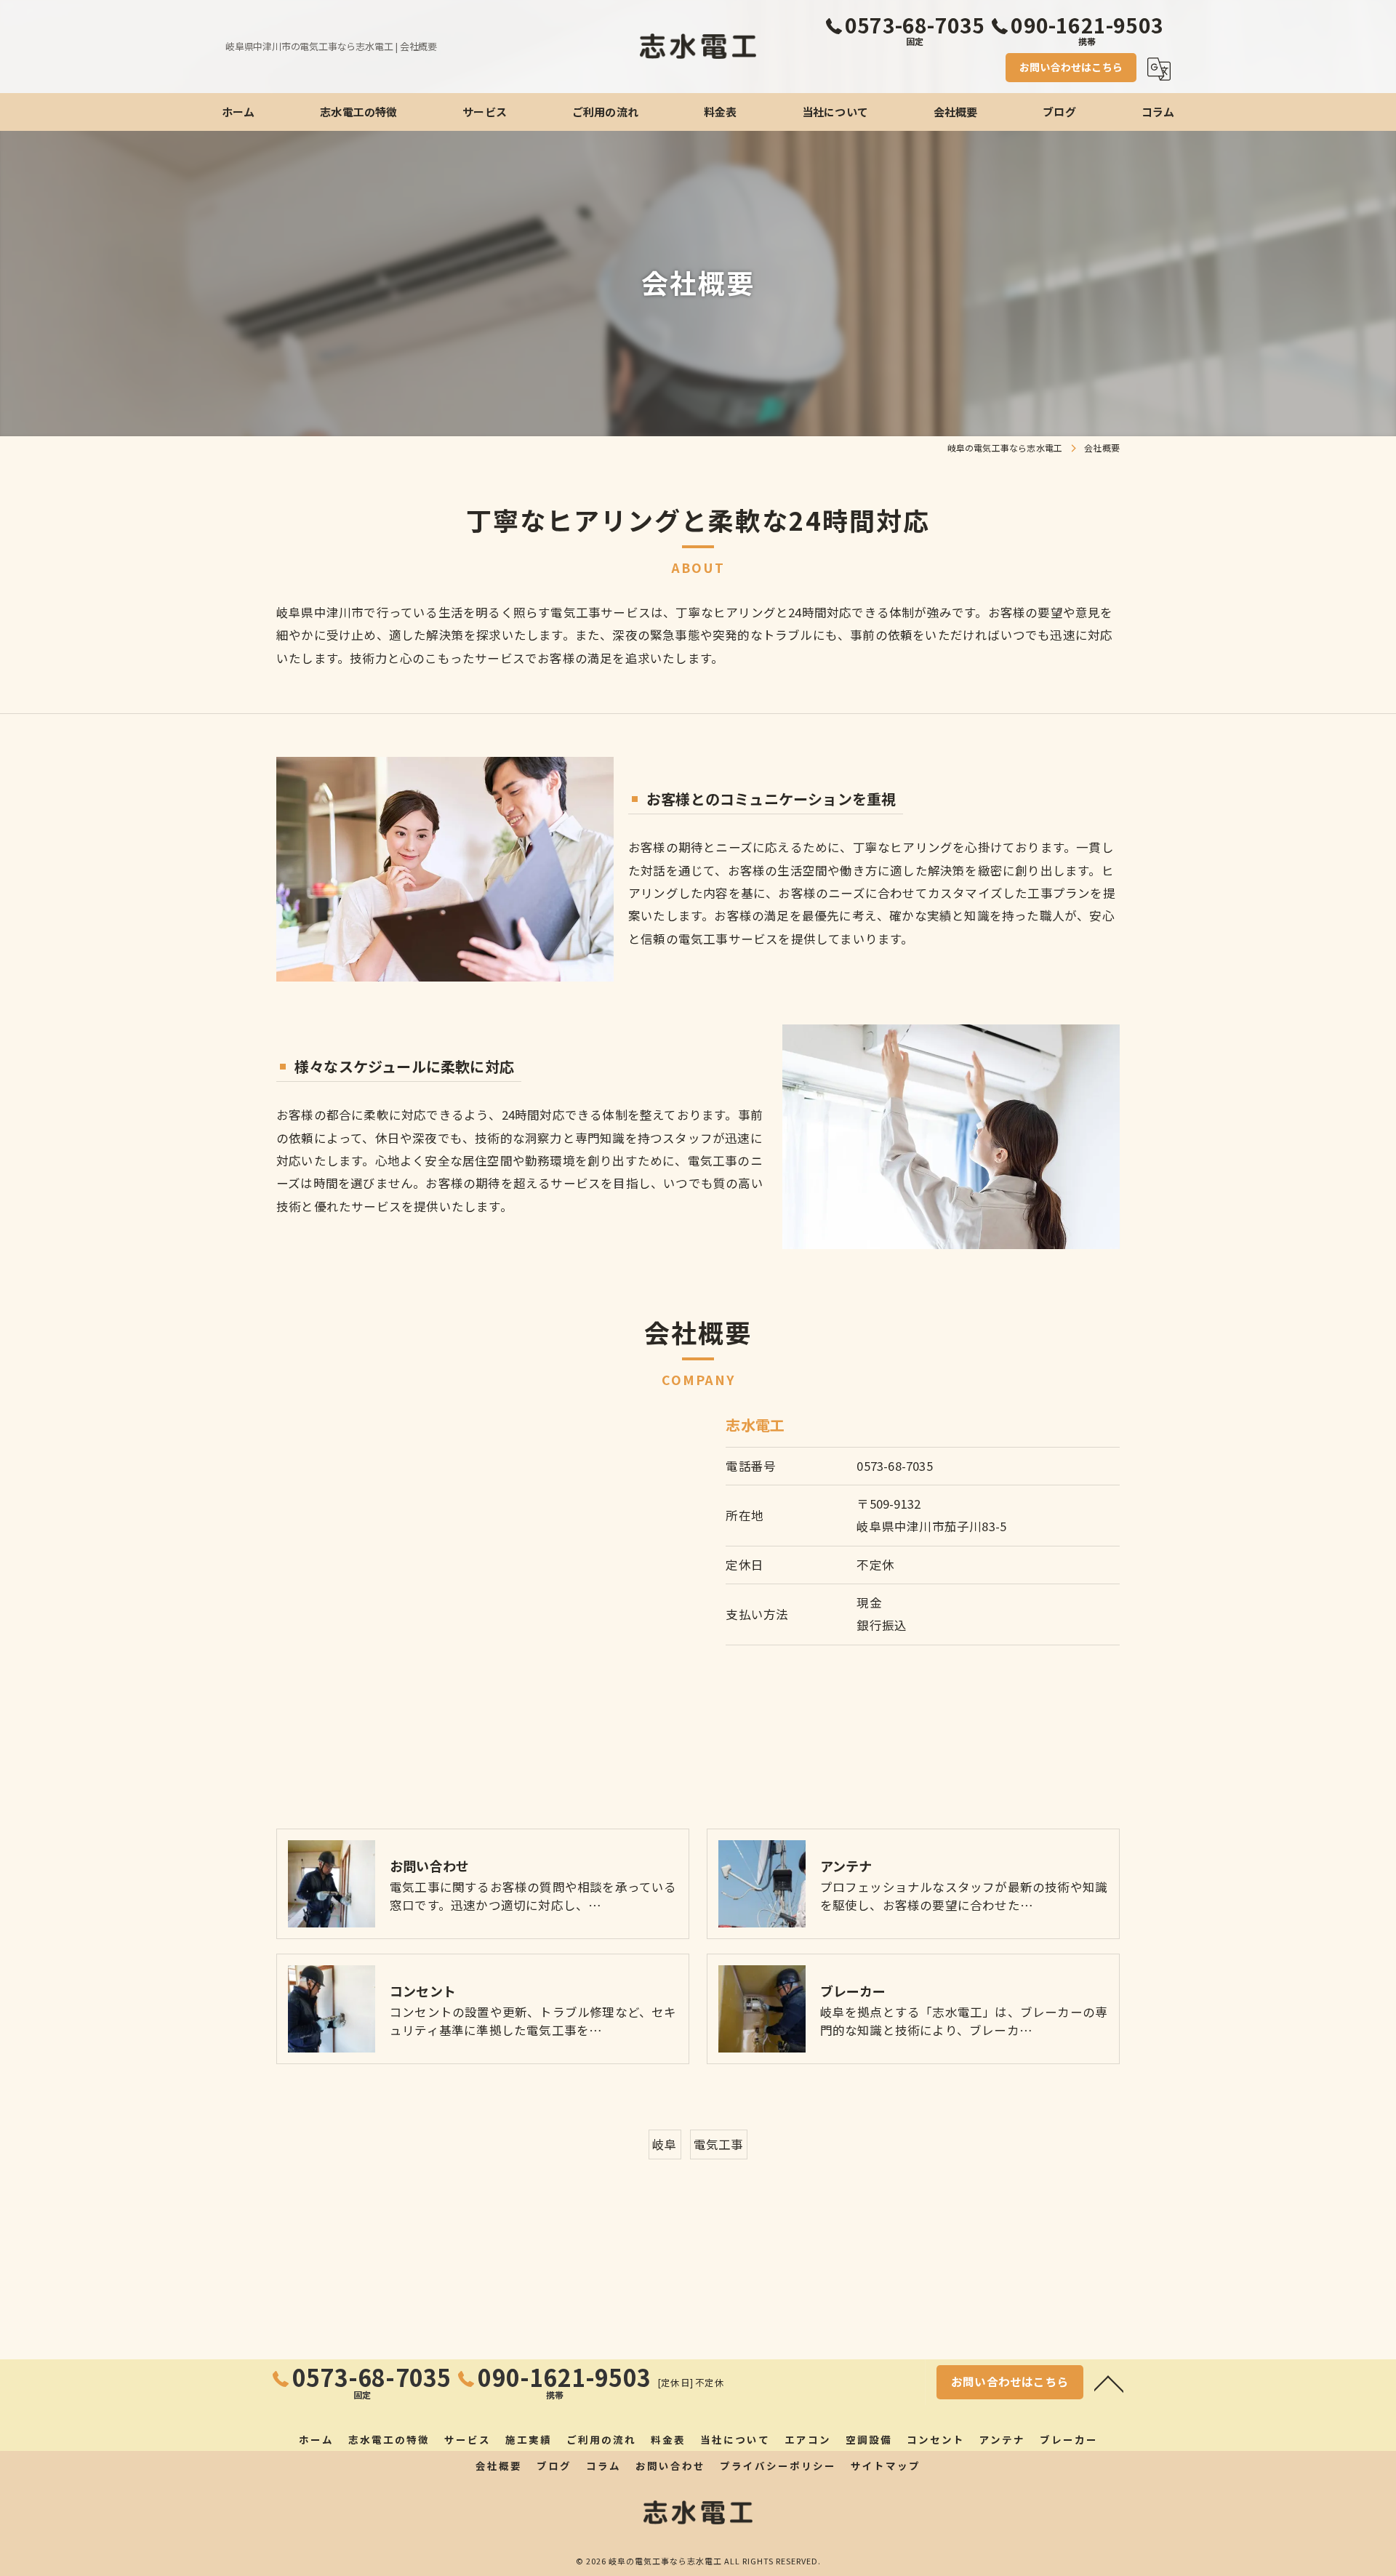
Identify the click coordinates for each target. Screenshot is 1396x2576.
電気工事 (719, 2144)
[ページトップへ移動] (1109, 2383)
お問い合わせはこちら (1071, 67)
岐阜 (665, 2144)
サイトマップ (886, 2465)
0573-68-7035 (894, 1466)
